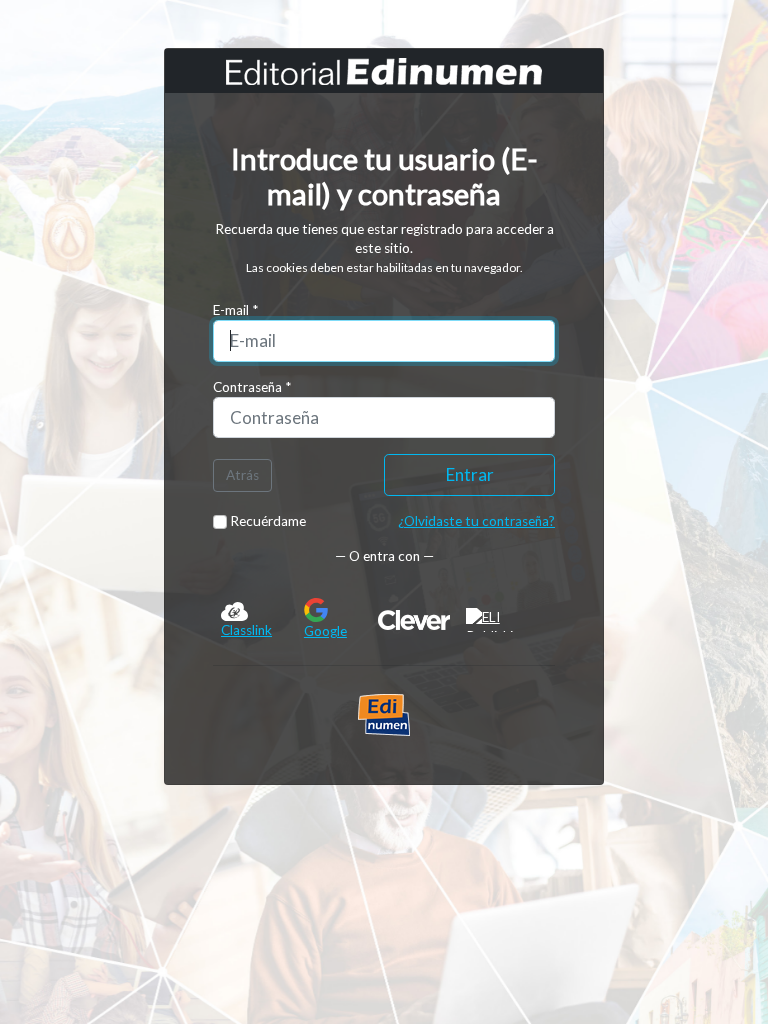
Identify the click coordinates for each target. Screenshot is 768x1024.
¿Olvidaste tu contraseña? (476, 521)
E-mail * (235, 310)
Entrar (470, 474)
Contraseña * (252, 387)
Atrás (242, 475)
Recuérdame (266, 521)
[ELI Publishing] (506, 620)
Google (325, 631)
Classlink (246, 630)
